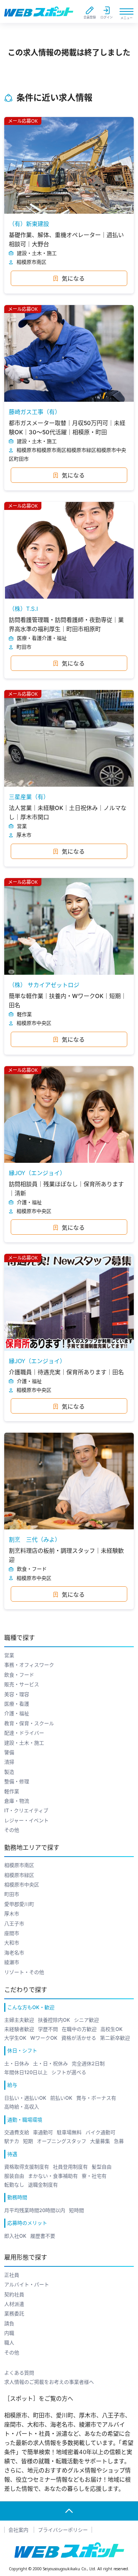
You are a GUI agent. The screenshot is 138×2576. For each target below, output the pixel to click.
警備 (9, 1752)
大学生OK (15, 2038)
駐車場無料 (69, 2132)
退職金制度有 (43, 2185)
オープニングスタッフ (62, 2141)
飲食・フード (19, 1675)
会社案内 (18, 2530)
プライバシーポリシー (63, 2530)
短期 (28, 2141)
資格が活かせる (79, 2038)
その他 (12, 1830)
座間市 (12, 1933)
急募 (119, 2141)
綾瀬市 (12, 1962)
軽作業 (12, 1791)
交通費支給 (17, 2132)
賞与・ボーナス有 (96, 2098)
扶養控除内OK (54, 2020)
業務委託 (14, 2313)
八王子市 (14, 1923)
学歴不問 (48, 2029)
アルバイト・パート (27, 2284)
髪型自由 (102, 2167)
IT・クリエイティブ (26, 1810)
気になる (73, 278)
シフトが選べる (69, 2072)
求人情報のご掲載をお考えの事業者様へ (49, 2382)
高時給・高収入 (22, 2107)
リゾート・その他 (24, 1972)
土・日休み (17, 2063)
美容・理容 (17, 1694)
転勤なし (14, 2185)
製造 (9, 1772)
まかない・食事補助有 (53, 2176)
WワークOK (44, 2038)
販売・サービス (22, 1684)
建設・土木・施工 (24, 1743)
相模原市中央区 (22, 1885)
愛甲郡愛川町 (19, 1904)
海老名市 (14, 1953)
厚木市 (12, 1914)
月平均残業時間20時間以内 (35, 2210)
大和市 (12, 1943)
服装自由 (14, 2176)
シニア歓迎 (86, 2020)
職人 (9, 2342)
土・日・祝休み (50, 2063)
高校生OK (112, 2029)
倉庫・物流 (17, 1801)
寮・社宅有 (94, 2176)
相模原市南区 (19, 1865)
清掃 (9, 1762)
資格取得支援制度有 (27, 2167)
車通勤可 (43, 2132)
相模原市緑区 (19, 1875)
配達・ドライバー (24, 1733)
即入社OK (15, 2236)
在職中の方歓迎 (79, 2029)
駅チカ (12, 2141)
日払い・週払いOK (25, 2098)
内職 (9, 2333)
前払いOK (61, 2098)
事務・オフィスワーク (29, 1665)
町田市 (12, 1894)
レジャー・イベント (26, 1820)
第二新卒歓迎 (115, 2038)
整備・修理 (17, 1781)
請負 (9, 2323)
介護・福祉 (17, 1713)
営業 (9, 1655)
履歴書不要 (43, 2236)
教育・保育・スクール (29, 1723)
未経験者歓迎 (19, 2029)
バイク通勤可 (100, 2132)
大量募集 (100, 2141)
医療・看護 (17, 1704)
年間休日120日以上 (26, 2072)
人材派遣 (14, 2304)
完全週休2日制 (88, 2063)
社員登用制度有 (70, 2167)
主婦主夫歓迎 (19, 2020)
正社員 (12, 2275)
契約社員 (14, 2294)
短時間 (76, 2210)
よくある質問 (19, 2373)
